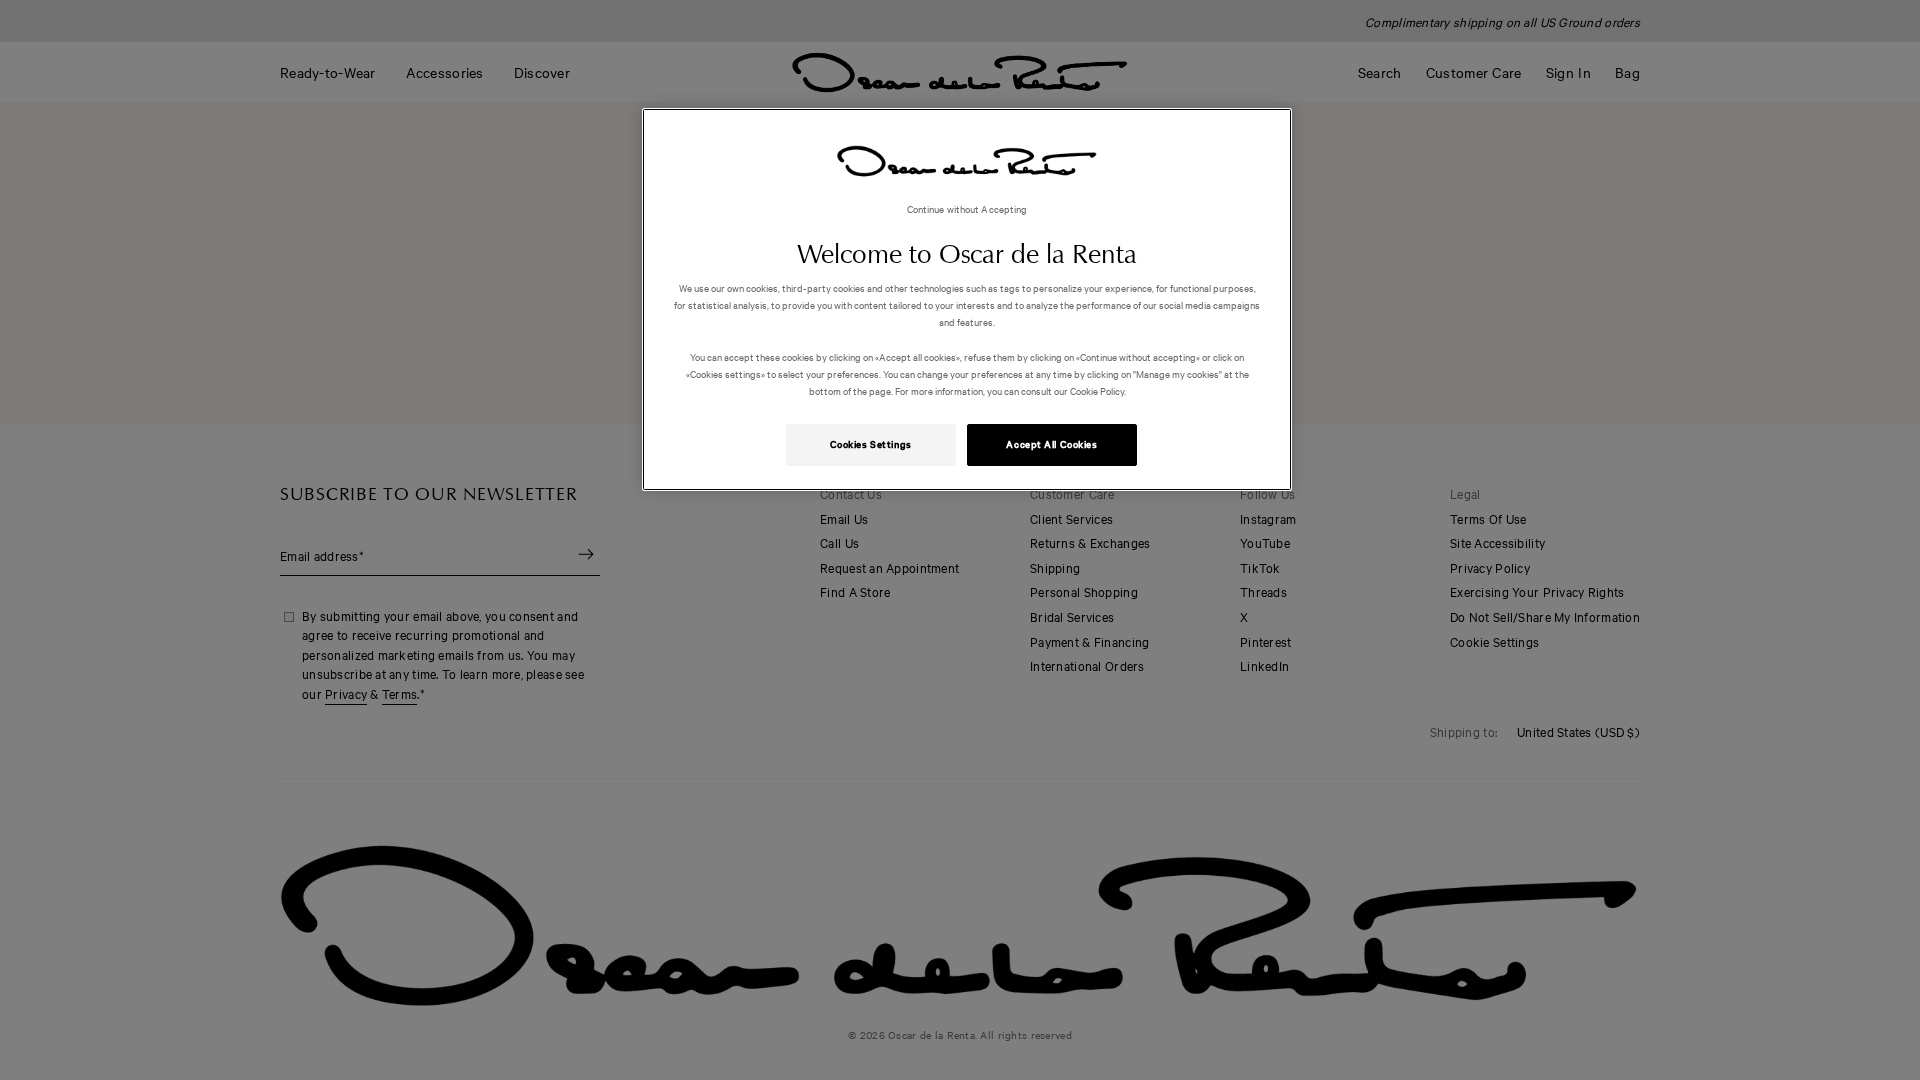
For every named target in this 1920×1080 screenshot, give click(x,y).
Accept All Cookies (1051, 444)
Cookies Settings (871, 444)
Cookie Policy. (1097, 390)
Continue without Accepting (967, 208)
